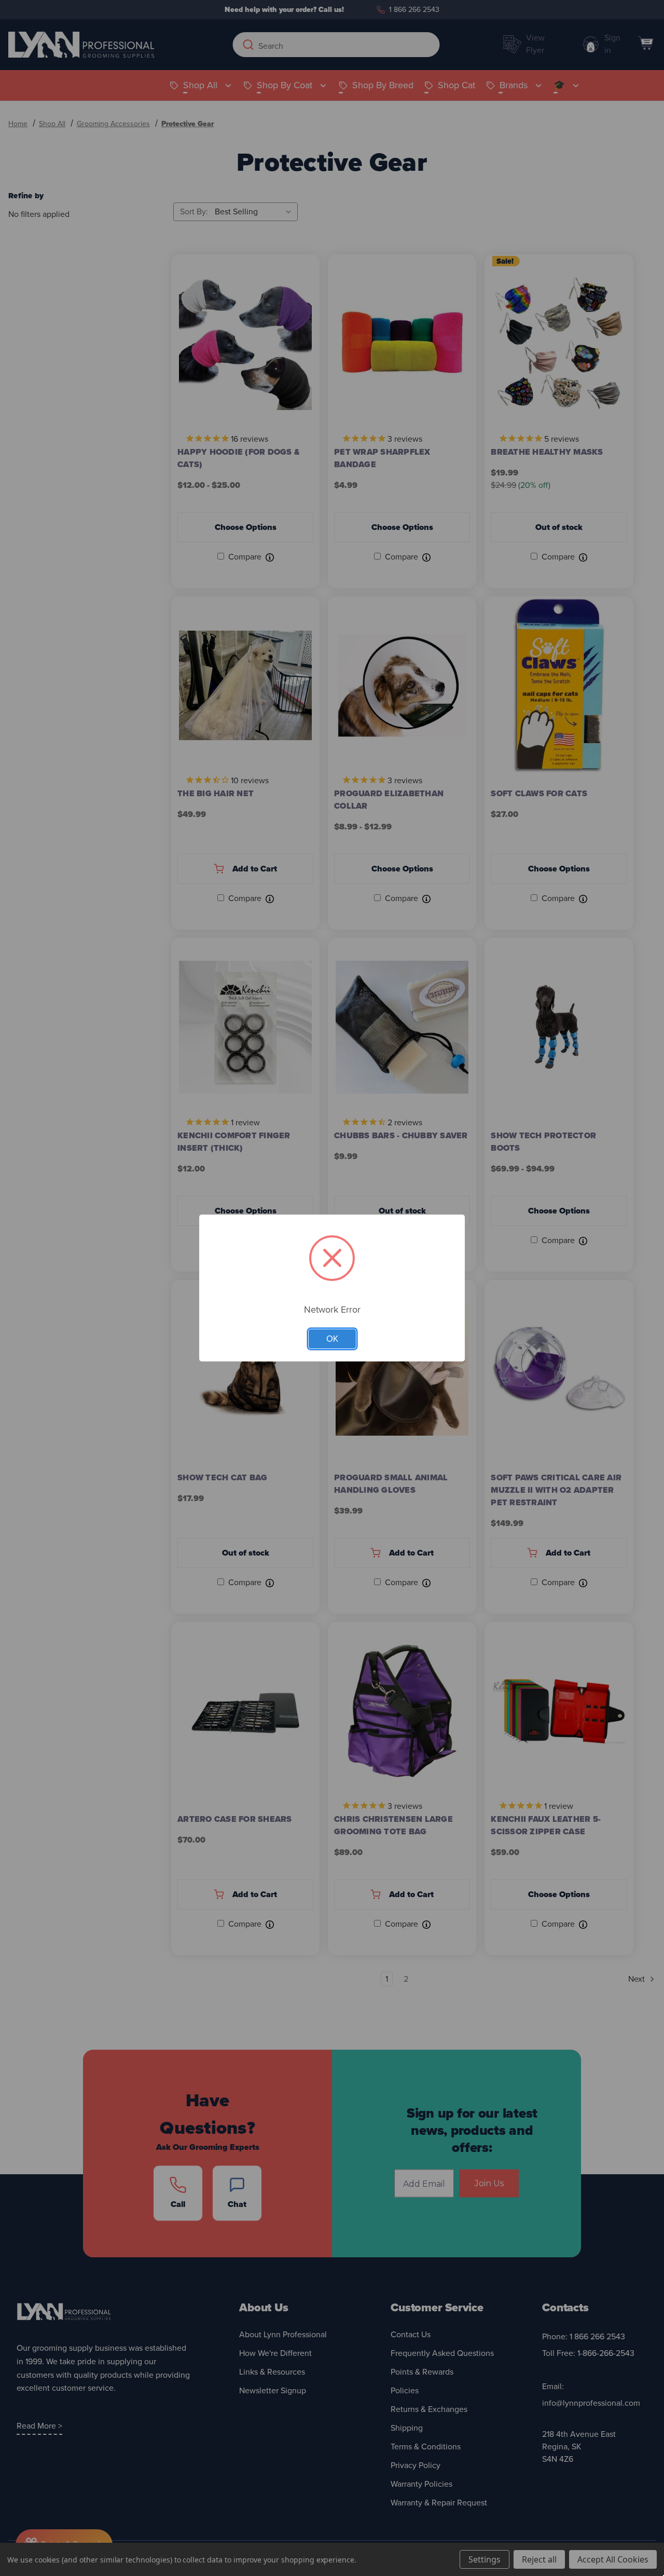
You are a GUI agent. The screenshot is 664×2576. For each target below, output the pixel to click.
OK (332, 1339)
